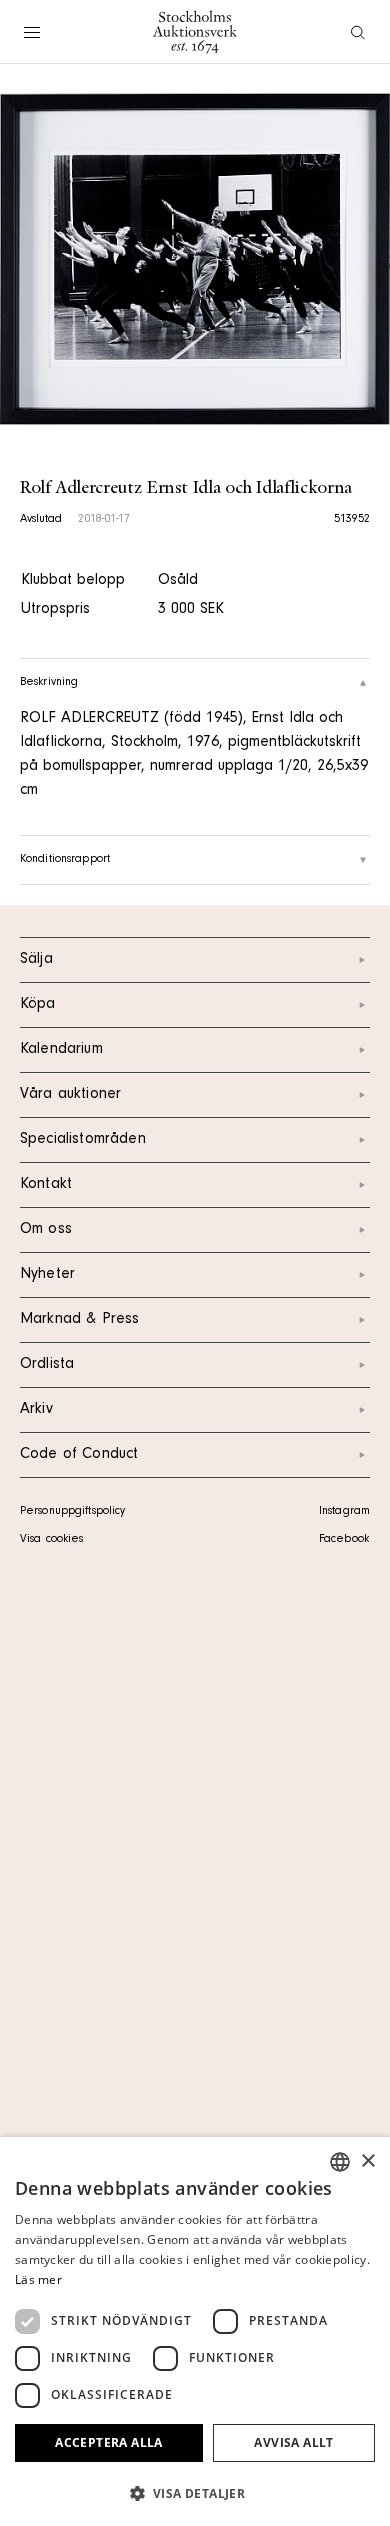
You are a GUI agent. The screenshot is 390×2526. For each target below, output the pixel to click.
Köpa (38, 1005)
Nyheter (47, 1275)
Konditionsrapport (65, 860)
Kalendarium (61, 1050)
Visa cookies (51, 1540)
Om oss (46, 1230)
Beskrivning (49, 683)
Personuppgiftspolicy (72, 1512)
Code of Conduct (79, 1455)
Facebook (344, 1540)
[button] (195, 2493)
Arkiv (36, 1410)
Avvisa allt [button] (293, 2442)
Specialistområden (83, 1140)
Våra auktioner (70, 1095)
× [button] (367, 2161)
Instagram (344, 1512)
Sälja (36, 960)
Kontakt (46, 1185)
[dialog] (195, 2331)
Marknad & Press (79, 1320)
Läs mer (38, 2279)
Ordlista (47, 1365)
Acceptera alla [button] (109, 2442)
